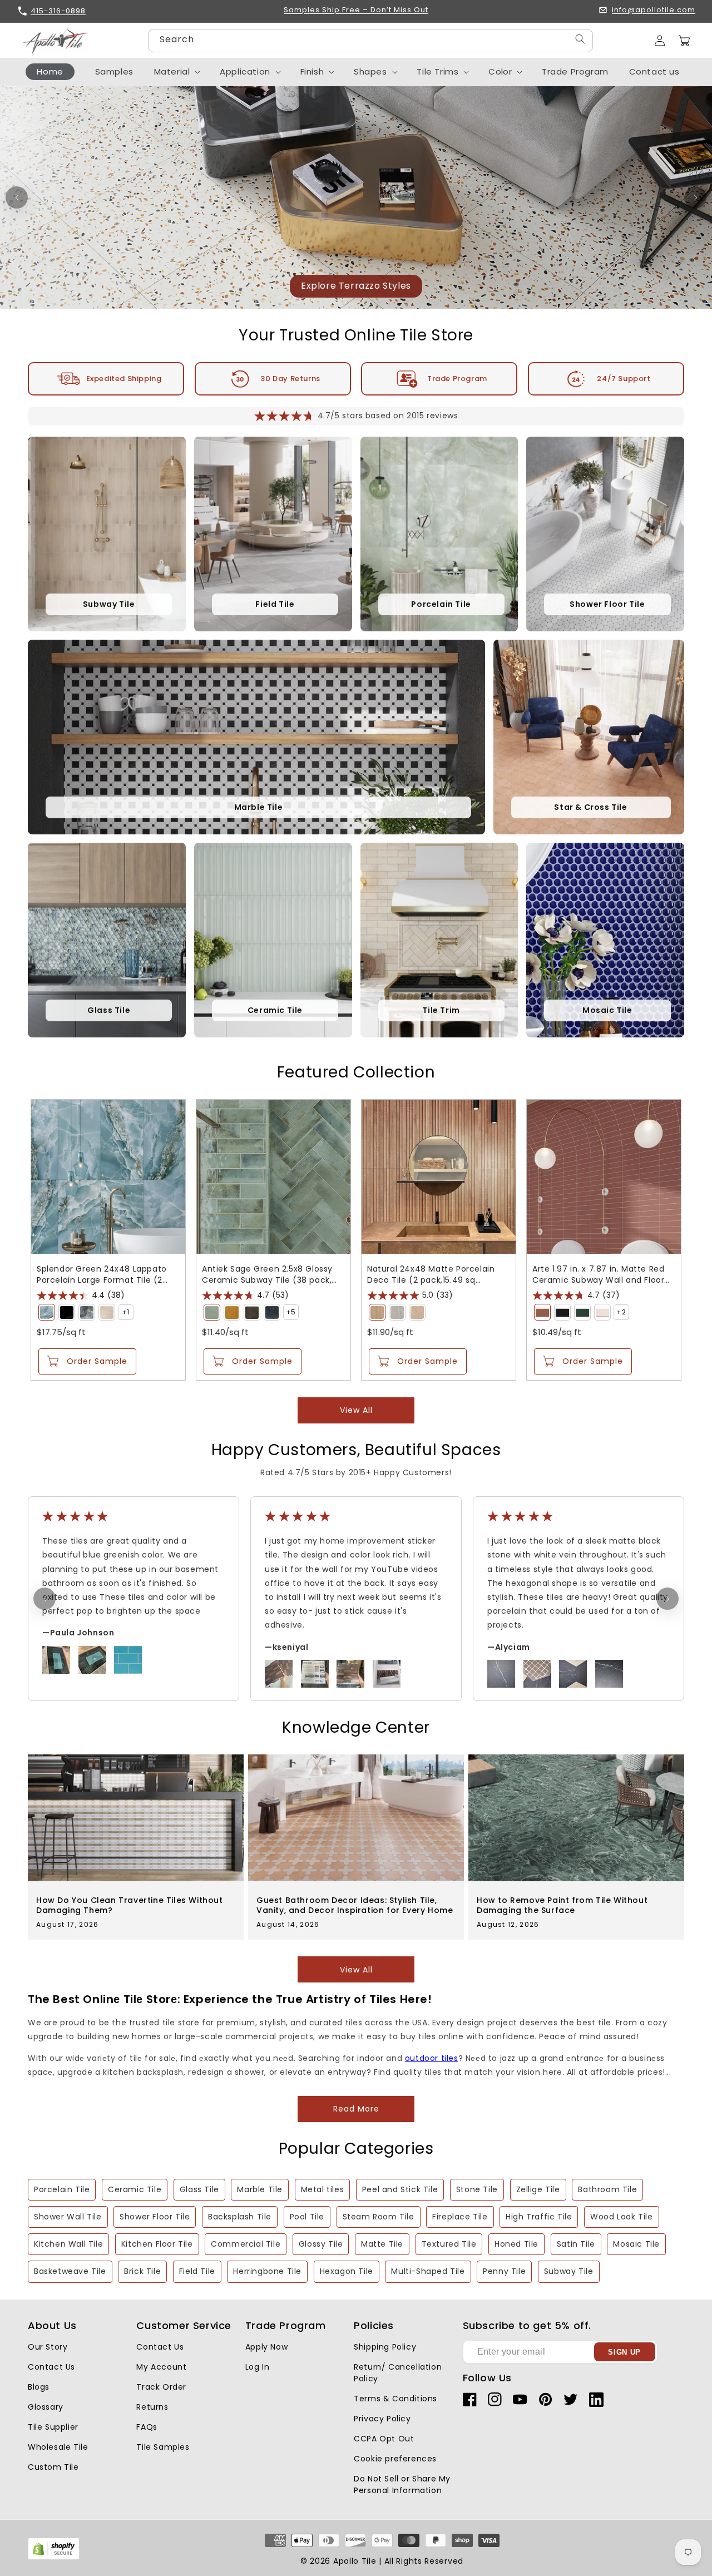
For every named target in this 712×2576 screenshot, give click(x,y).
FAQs (147, 2427)
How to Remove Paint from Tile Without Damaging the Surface (562, 1905)
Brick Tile (142, 2271)
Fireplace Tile (460, 2217)
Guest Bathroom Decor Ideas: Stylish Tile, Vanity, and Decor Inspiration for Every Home (355, 1905)
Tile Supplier (53, 2427)
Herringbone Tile (267, 2271)
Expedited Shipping (124, 379)
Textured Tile (449, 2244)
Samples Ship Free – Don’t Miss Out (356, 10)
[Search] (580, 39)
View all (356, 1410)
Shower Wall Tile (68, 2217)
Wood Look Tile (621, 2217)
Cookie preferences (395, 2459)
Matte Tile (382, 2244)
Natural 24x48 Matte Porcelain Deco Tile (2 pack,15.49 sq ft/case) (431, 1274)
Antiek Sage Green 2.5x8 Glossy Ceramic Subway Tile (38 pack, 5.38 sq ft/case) (267, 1274)
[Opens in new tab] (54, 2557)
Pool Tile (307, 2217)
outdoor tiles (432, 2058)
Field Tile (197, 2271)
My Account (161, 2367)
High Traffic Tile (539, 2217)
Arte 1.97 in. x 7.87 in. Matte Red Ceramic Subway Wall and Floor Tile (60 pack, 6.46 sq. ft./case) (599, 1274)
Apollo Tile (355, 2561)
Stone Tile (477, 2189)
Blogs (39, 2387)
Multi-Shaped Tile (428, 2271)
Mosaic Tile (636, 2244)
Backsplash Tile (240, 2217)
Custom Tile (53, 2467)
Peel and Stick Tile (400, 2189)
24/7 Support (624, 379)
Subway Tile (569, 2271)
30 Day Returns (290, 379)
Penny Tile (504, 2271)
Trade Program (457, 379)
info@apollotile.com (654, 10)
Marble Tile (260, 2189)
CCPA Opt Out (384, 2439)
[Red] (542, 1312)
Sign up (624, 2352)
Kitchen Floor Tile (157, 2244)
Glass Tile (199, 2189)
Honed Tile (516, 2244)
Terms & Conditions (395, 2399)
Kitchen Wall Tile (68, 2244)
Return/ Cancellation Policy (398, 2373)
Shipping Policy (385, 2347)
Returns (152, 2407)
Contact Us (51, 2367)
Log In (258, 2367)
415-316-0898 (58, 11)
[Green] (47, 1312)
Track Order (161, 2387)
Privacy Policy (382, 2419)
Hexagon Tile (347, 2271)
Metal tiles (323, 2189)
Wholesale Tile (58, 2447)
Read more (356, 2109)
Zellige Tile (538, 2189)
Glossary (46, 2407)
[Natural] (377, 1312)
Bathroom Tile (607, 2189)
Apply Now (266, 2347)
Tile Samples (163, 2447)
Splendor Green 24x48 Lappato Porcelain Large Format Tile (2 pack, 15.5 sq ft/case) (102, 1274)
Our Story (48, 2347)
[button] (684, 41)
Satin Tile (576, 2244)
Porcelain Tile (62, 2189)
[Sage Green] (212, 1312)
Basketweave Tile (70, 2271)
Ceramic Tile (135, 2189)
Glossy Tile (321, 2244)
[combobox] (370, 41)
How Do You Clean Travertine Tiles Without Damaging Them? (130, 1905)
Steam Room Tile (379, 2217)
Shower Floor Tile (155, 2217)
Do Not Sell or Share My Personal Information (402, 2484)
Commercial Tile (246, 2244)
